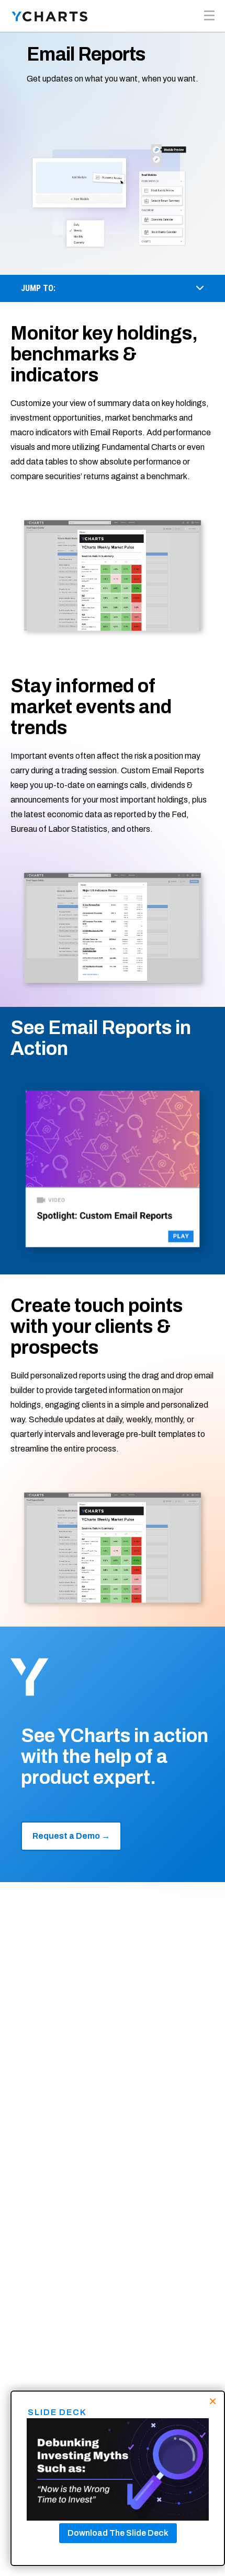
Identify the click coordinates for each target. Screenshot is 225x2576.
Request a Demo (71, 1836)
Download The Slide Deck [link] (118, 2533)
